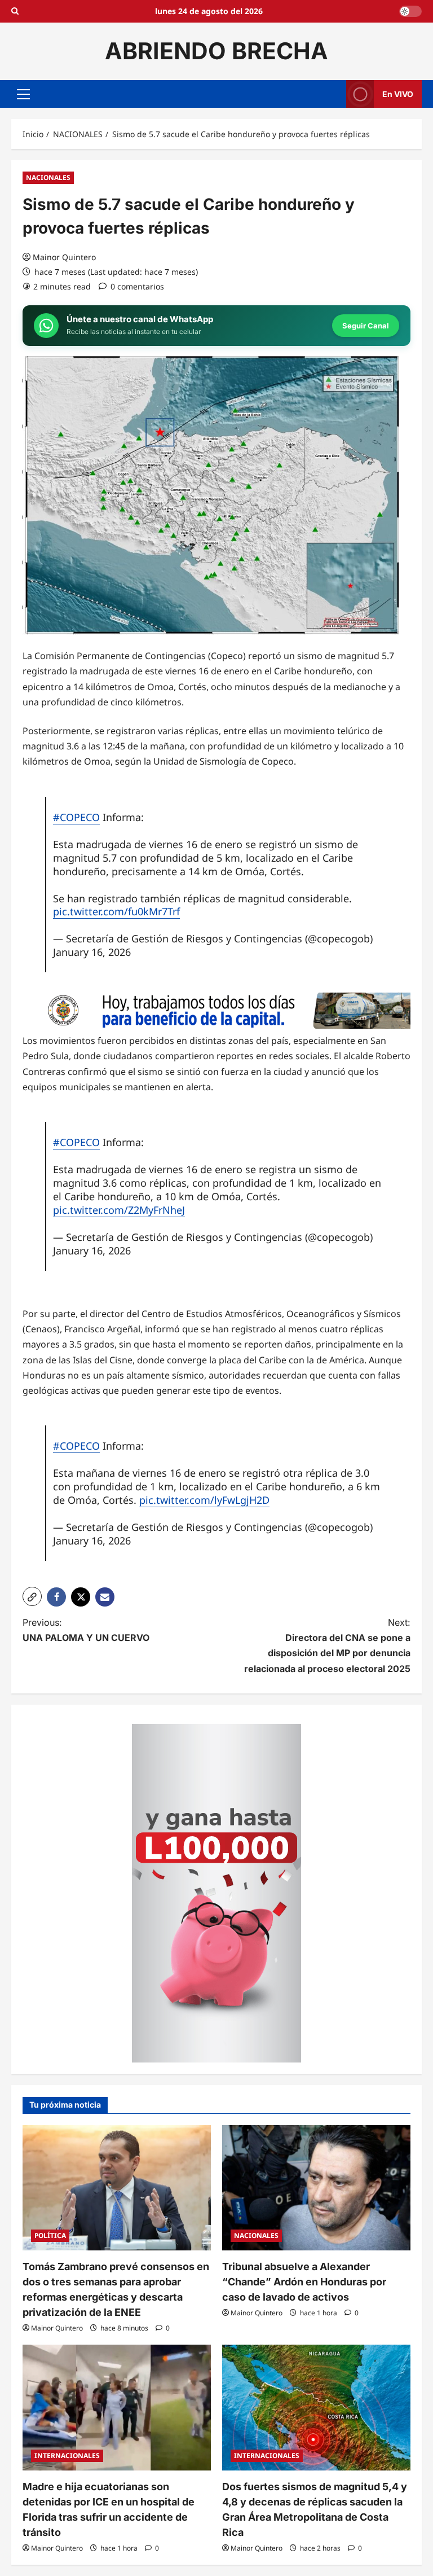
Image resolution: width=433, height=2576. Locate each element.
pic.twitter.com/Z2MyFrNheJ (119, 1210)
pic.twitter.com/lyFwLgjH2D (204, 1500)
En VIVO (398, 93)
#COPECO (76, 817)
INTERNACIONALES (67, 2456)
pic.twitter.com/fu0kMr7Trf (116, 911)
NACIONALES (48, 177)
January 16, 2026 (92, 952)
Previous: (86, 1630)
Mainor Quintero (64, 257)
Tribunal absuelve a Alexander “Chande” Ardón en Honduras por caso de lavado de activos (304, 2282)
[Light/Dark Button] (410, 11)
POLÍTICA (50, 2235)
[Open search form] (15, 11)
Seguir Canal (366, 326)
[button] (23, 94)
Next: (327, 1645)
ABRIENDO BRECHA (216, 51)
